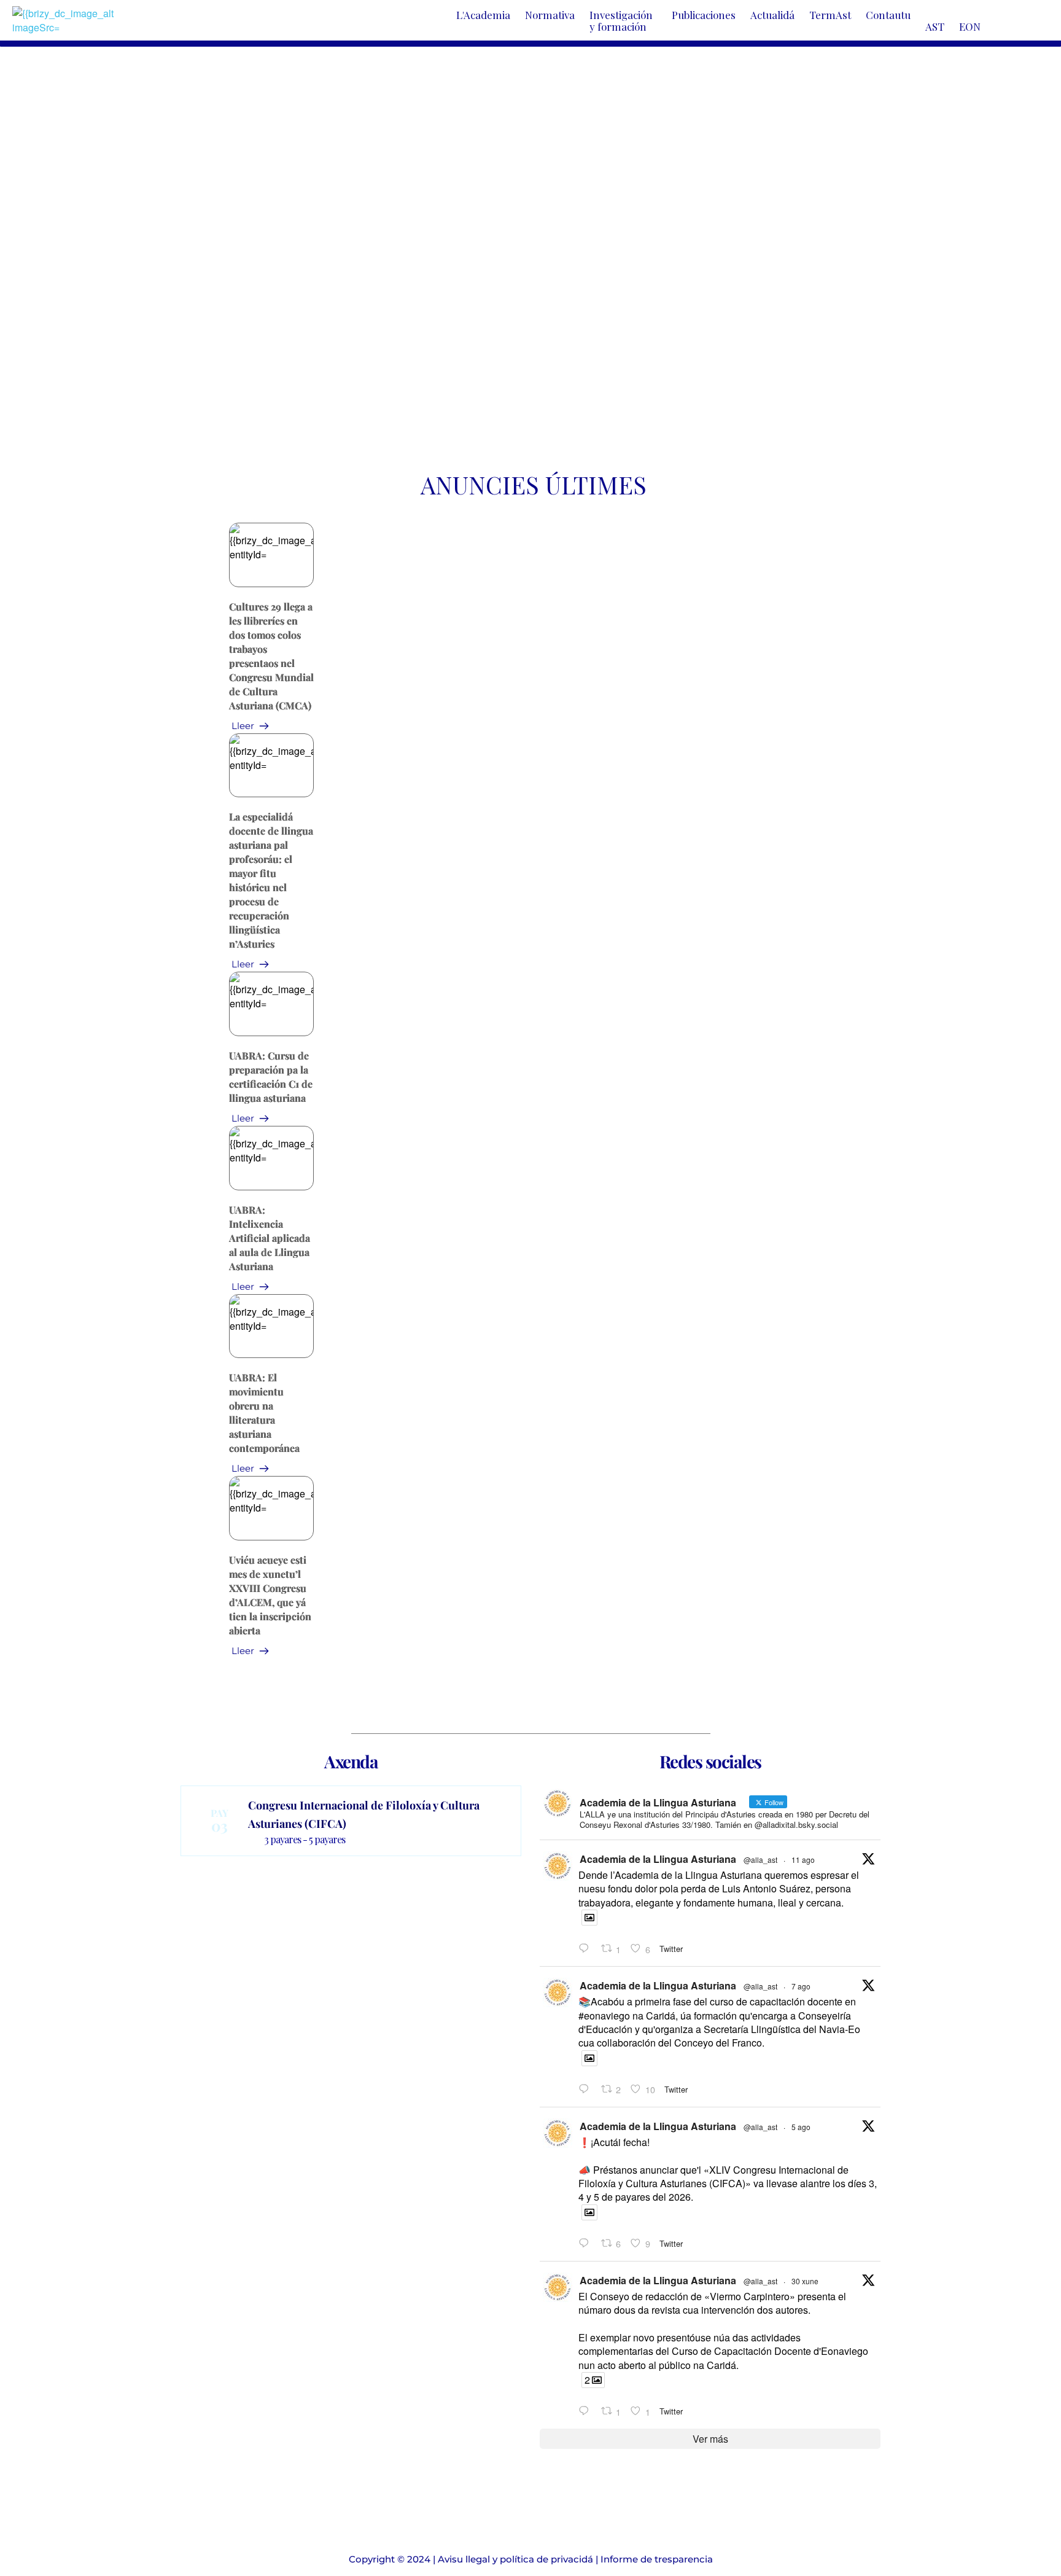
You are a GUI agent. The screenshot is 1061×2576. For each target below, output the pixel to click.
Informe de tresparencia (657, 2559)
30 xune (805, 2281)
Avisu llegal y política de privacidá (515, 2559)
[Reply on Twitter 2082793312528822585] (587, 2411)
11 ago (803, 1860)
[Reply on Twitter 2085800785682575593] (587, 2089)
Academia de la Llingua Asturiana (658, 1859)
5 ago (801, 2127)
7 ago (801, 1986)
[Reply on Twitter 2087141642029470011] (587, 1949)
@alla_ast (760, 1860)
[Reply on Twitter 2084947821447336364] (587, 2243)
